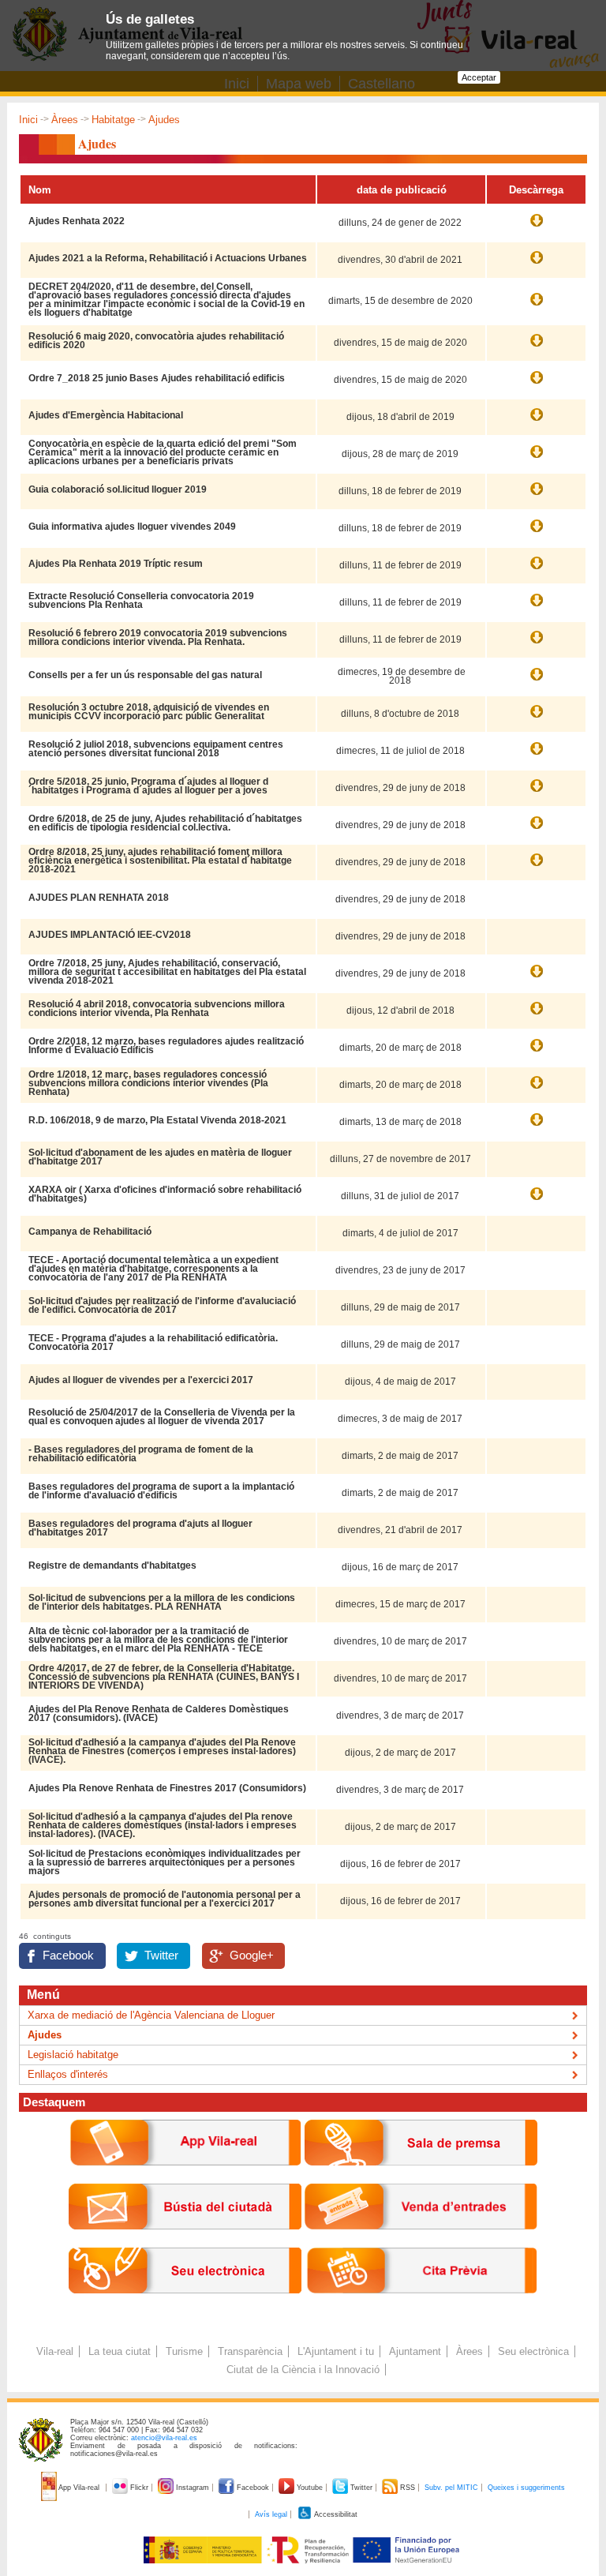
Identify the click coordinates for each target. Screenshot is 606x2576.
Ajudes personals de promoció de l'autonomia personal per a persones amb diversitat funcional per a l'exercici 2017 (165, 1899)
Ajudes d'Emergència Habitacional (106, 415)
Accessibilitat (335, 2514)
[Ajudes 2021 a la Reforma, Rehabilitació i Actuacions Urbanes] (537, 265)
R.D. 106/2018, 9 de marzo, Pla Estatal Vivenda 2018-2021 (157, 1120)
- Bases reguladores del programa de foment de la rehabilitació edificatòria (141, 1454)
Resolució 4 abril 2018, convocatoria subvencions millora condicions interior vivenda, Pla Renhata (157, 1009)
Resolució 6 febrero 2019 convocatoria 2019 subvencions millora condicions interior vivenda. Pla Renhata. (158, 637)
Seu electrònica (533, 2351)
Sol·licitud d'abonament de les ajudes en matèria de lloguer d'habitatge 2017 (160, 1157)
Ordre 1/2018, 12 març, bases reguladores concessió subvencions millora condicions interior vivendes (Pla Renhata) (148, 1083)
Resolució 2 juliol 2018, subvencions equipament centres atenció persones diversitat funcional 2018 (156, 749)
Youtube (310, 2488)
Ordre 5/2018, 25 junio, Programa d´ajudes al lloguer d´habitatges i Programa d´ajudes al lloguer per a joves (148, 786)
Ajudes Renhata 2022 (77, 221)
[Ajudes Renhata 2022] (537, 228)
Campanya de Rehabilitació (90, 1232)
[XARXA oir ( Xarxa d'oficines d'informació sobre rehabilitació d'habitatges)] (537, 1202)
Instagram (193, 2488)
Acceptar (479, 77)
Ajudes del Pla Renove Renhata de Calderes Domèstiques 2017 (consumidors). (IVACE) (159, 1714)
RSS (408, 2488)
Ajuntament (415, 2351)
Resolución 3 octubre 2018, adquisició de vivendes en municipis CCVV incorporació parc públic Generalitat (149, 712)
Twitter (161, 1955)
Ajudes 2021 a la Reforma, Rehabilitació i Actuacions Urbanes (168, 258)
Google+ (252, 1955)
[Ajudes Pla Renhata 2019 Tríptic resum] (537, 571)
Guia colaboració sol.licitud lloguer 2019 (118, 489)
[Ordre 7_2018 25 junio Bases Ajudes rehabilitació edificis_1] (537, 385)
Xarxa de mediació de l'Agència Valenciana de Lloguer (151, 2015)
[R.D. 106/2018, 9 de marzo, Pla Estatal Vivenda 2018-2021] (537, 1127)
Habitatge (113, 120)
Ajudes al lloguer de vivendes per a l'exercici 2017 (141, 1380)
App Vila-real (79, 2488)
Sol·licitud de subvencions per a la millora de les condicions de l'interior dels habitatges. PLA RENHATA (162, 1602)
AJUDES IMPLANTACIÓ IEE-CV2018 (110, 935)
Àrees (65, 120)
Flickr (139, 2488)
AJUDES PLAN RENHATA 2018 (99, 898)
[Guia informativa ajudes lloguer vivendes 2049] (537, 534)
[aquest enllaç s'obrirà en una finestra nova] (185, 2306)
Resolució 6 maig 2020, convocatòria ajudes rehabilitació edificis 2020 (156, 341)
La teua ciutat (120, 2351)
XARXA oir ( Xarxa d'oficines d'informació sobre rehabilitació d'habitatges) (165, 1194)
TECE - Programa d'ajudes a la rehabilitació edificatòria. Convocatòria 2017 (153, 1342)
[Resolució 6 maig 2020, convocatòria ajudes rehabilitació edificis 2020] (537, 348)
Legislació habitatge (73, 2055)
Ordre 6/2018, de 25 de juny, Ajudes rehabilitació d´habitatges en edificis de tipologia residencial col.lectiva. (165, 823)
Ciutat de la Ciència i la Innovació (303, 2370)
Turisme (184, 2351)
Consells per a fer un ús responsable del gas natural (145, 675)
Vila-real (55, 2351)
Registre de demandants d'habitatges (112, 1565)
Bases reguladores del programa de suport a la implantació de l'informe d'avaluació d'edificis (161, 1491)
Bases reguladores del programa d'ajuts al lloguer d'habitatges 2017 (140, 1528)
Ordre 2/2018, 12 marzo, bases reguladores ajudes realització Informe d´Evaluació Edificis (166, 1046)
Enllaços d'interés (68, 2074)
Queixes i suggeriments (526, 2488)
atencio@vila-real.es (164, 2438)
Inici (28, 120)
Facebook (68, 1955)
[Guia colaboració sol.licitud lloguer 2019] (537, 497)
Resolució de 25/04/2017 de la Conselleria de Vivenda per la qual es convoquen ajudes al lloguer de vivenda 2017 (162, 1417)
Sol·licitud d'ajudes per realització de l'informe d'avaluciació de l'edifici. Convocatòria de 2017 (162, 1305)
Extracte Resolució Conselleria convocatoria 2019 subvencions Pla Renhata (141, 600)
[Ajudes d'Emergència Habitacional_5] (537, 422)
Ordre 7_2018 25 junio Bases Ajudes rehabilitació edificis (157, 378)
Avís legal (271, 2514)
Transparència (250, 2351)
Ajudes (45, 2035)
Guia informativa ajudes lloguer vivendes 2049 (132, 527)
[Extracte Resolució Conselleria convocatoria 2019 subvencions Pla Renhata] (537, 608)
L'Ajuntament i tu (336, 2351)
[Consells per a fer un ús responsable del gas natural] (537, 682)
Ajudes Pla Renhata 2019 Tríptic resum (116, 564)
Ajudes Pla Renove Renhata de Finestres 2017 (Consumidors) (167, 1788)
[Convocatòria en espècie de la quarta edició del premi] (537, 459)
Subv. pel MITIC (451, 2488)
